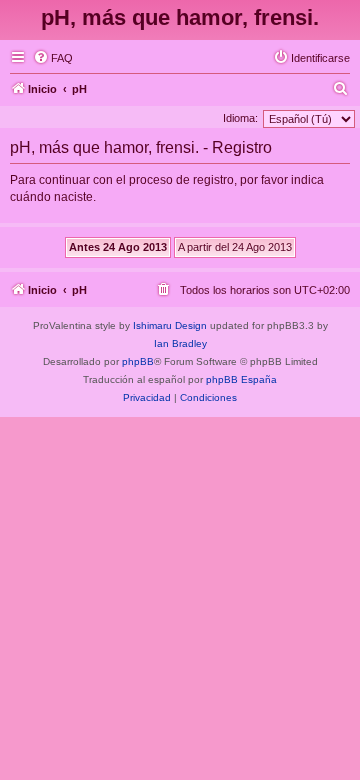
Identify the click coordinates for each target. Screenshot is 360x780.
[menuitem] (53, 58)
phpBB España (241, 379)
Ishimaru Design (170, 325)
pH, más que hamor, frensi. (180, 17)
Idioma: (240, 118)
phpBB (138, 361)
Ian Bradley (180, 343)
